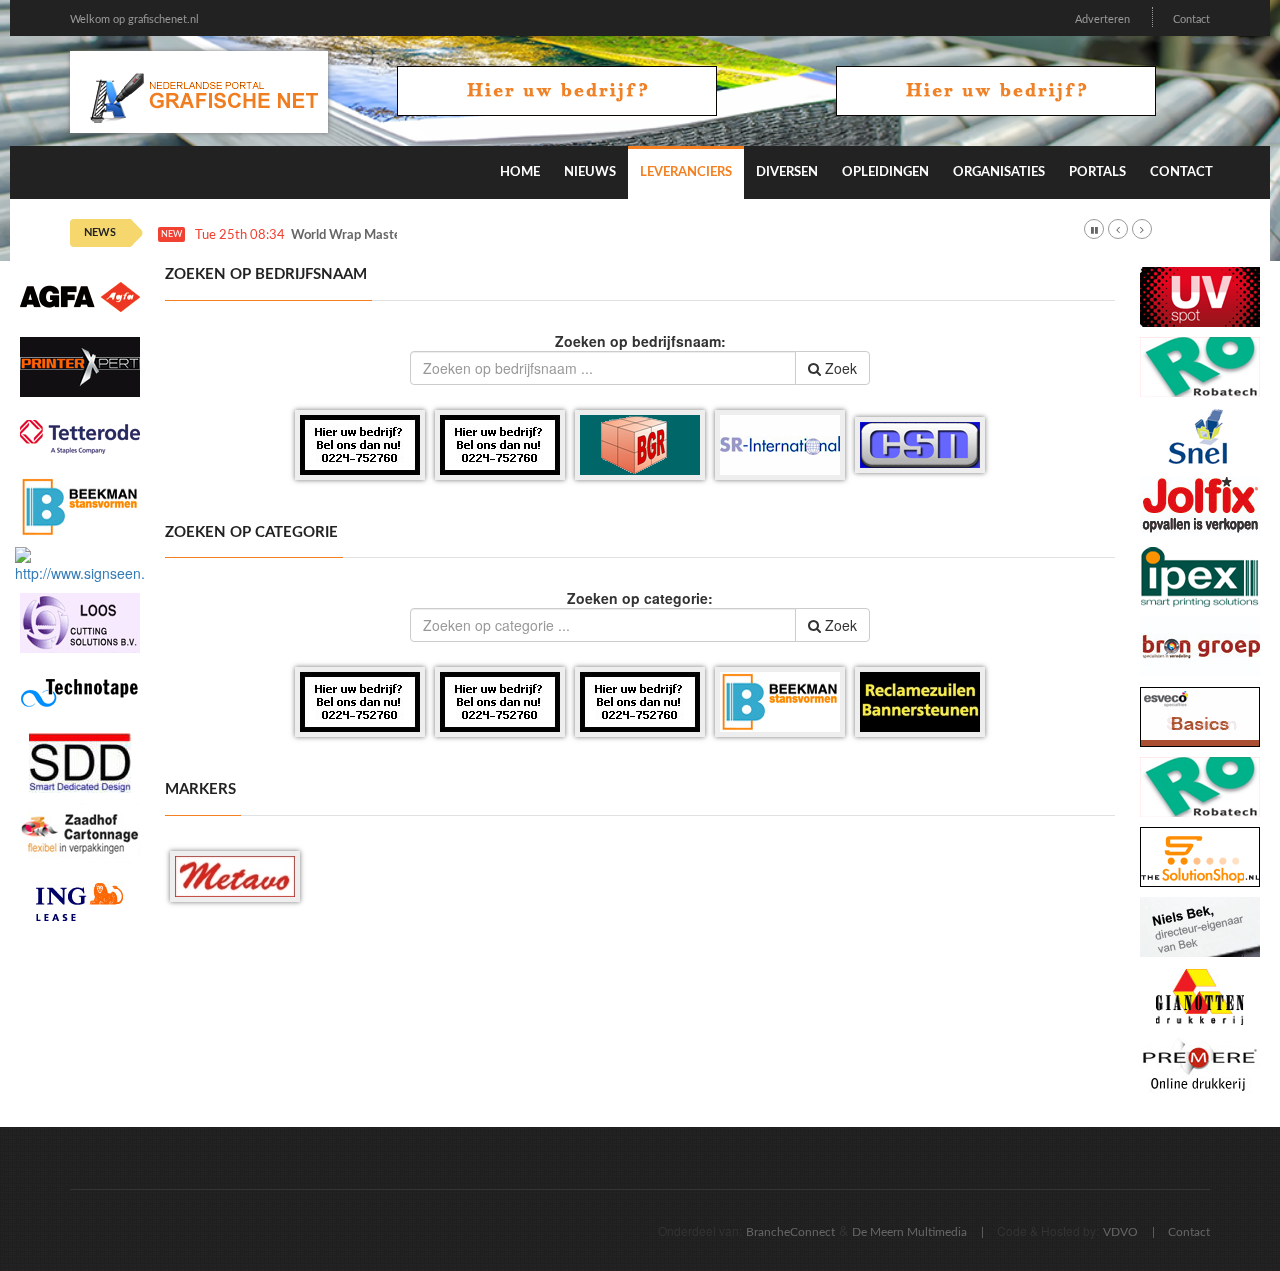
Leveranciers (686, 172)
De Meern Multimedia (909, 1232)
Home (520, 172)
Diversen (787, 172)
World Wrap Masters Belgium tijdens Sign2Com (428, 235)
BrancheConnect (790, 1232)
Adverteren (1102, 19)
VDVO (1120, 1232)
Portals (1097, 172)
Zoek (839, 368)
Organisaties (999, 172)
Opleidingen (885, 172)
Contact (1191, 19)
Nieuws (590, 172)
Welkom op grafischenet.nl (134, 19)
